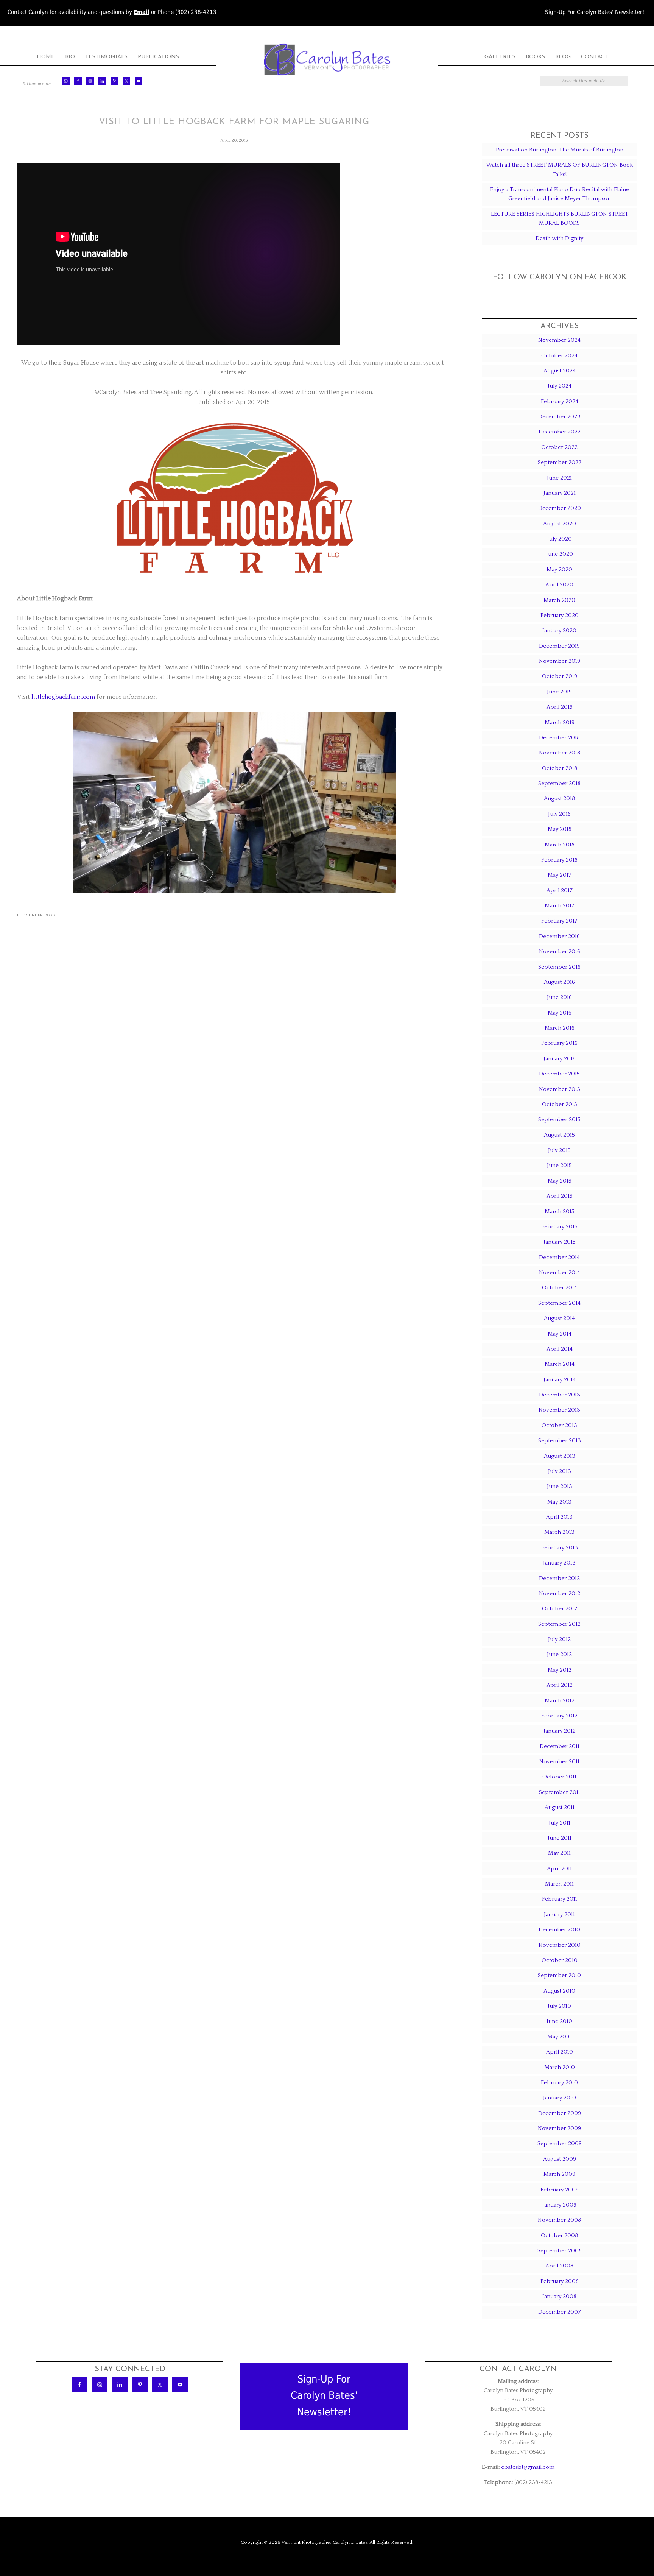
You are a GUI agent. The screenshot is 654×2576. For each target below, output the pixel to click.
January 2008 (559, 2296)
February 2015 (559, 1227)
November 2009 (559, 2128)
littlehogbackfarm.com (63, 697)
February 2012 (559, 1716)
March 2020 (559, 600)
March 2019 (560, 722)
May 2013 (559, 1502)
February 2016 (559, 1043)
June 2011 (560, 1838)
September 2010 (559, 1975)
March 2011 (559, 1884)
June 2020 (560, 554)
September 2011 (560, 1792)
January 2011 (559, 1914)
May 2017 (560, 875)
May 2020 (559, 570)
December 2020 (560, 508)
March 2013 (559, 1532)
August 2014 (559, 1318)
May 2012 (560, 1670)
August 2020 (560, 524)
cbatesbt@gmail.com (528, 2467)
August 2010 (559, 1991)
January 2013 (559, 1563)
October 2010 (560, 1960)
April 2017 (560, 891)
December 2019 (559, 646)
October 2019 (560, 676)
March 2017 (560, 906)
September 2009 (560, 2144)
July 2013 (560, 1471)
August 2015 (559, 1135)
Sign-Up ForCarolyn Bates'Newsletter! (324, 2395)
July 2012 (559, 1639)
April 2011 (559, 1869)
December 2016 (559, 936)
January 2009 (559, 2205)
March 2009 (559, 2174)
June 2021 (559, 478)
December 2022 (560, 432)
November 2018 (560, 753)
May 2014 (560, 1334)
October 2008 (559, 2235)
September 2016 (559, 967)
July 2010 (559, 2006)
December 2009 (560, 2113)
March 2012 (560, 1701)
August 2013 (560, 1456)
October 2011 (559, 1777)
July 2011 (560, 1823)
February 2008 (560, 2281)
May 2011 (559, 1853)
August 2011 (560, 1807)
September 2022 (560, 462)
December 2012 (559, 1578)
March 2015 (560, 1212)
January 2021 (560, 493)
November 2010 (560, 1945)
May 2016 (560, 1013)
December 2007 (560, 2312)
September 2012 (559, 1624)
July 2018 (559, 814)
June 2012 (559, 1654)
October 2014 (560, 1288)
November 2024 (559, 340)
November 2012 (560, 1593)
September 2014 (559, 1303)
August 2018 (559, 799)
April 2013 (559, 1517)
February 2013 (560, 1548)
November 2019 (560, 661)
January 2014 (560, 1380)
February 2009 (560, 2190)
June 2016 (559, 997)
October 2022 (559, 447)
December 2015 (559, 1074)
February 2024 (560, 401)
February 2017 (559, 921)
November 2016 (560, 951)
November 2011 (559, 1762)
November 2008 (559, 2220)
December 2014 (559, 1257)
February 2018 (559, 860)
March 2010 (560, 2067)
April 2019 (560, 707)
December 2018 (559, 738)
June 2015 (559, 1165)
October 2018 (560, 768)
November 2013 (559, 1410)
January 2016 (560, 1059)
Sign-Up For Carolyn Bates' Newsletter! (595, 12)
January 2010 (560, 2098)
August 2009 (560, 2159)
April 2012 (560, 1685)
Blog (50, 915)
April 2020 (559, 585)
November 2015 (560, 1089)
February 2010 (559, 2083)
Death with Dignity (559, 238)
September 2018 (559, 783)
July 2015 (559, 1150)
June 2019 (559, 692)
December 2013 (560, 1395)
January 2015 (560, 1242)
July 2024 (560, 386)
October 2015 (560, 1104)
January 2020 (559, 630)
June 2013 (560, 1486)
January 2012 (560, 1731)
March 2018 (560, 845)
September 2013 (560, 1441)
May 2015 (560, 1181)
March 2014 (560, 1364)
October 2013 (559, 1425)
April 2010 (560, 2052)
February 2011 (560, 1899)
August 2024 (560, 371)
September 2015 (559, 1120)
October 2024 (559, 356)
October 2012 (560, 1609)
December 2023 (559, 417)
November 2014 (560, 1272)
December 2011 (560, 1746)
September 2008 (560, 2251)
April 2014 (560, 1349)
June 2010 (559, 2021)
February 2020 (560, 615)
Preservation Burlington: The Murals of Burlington (560, 150)
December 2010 (559, 1930)
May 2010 (560, 2037)
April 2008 (559, 2266)
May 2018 (560, 829)
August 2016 (559, 982)
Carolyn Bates (327, 60)
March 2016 (560, 1028)
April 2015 (560, 1196)
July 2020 (560, 539)
